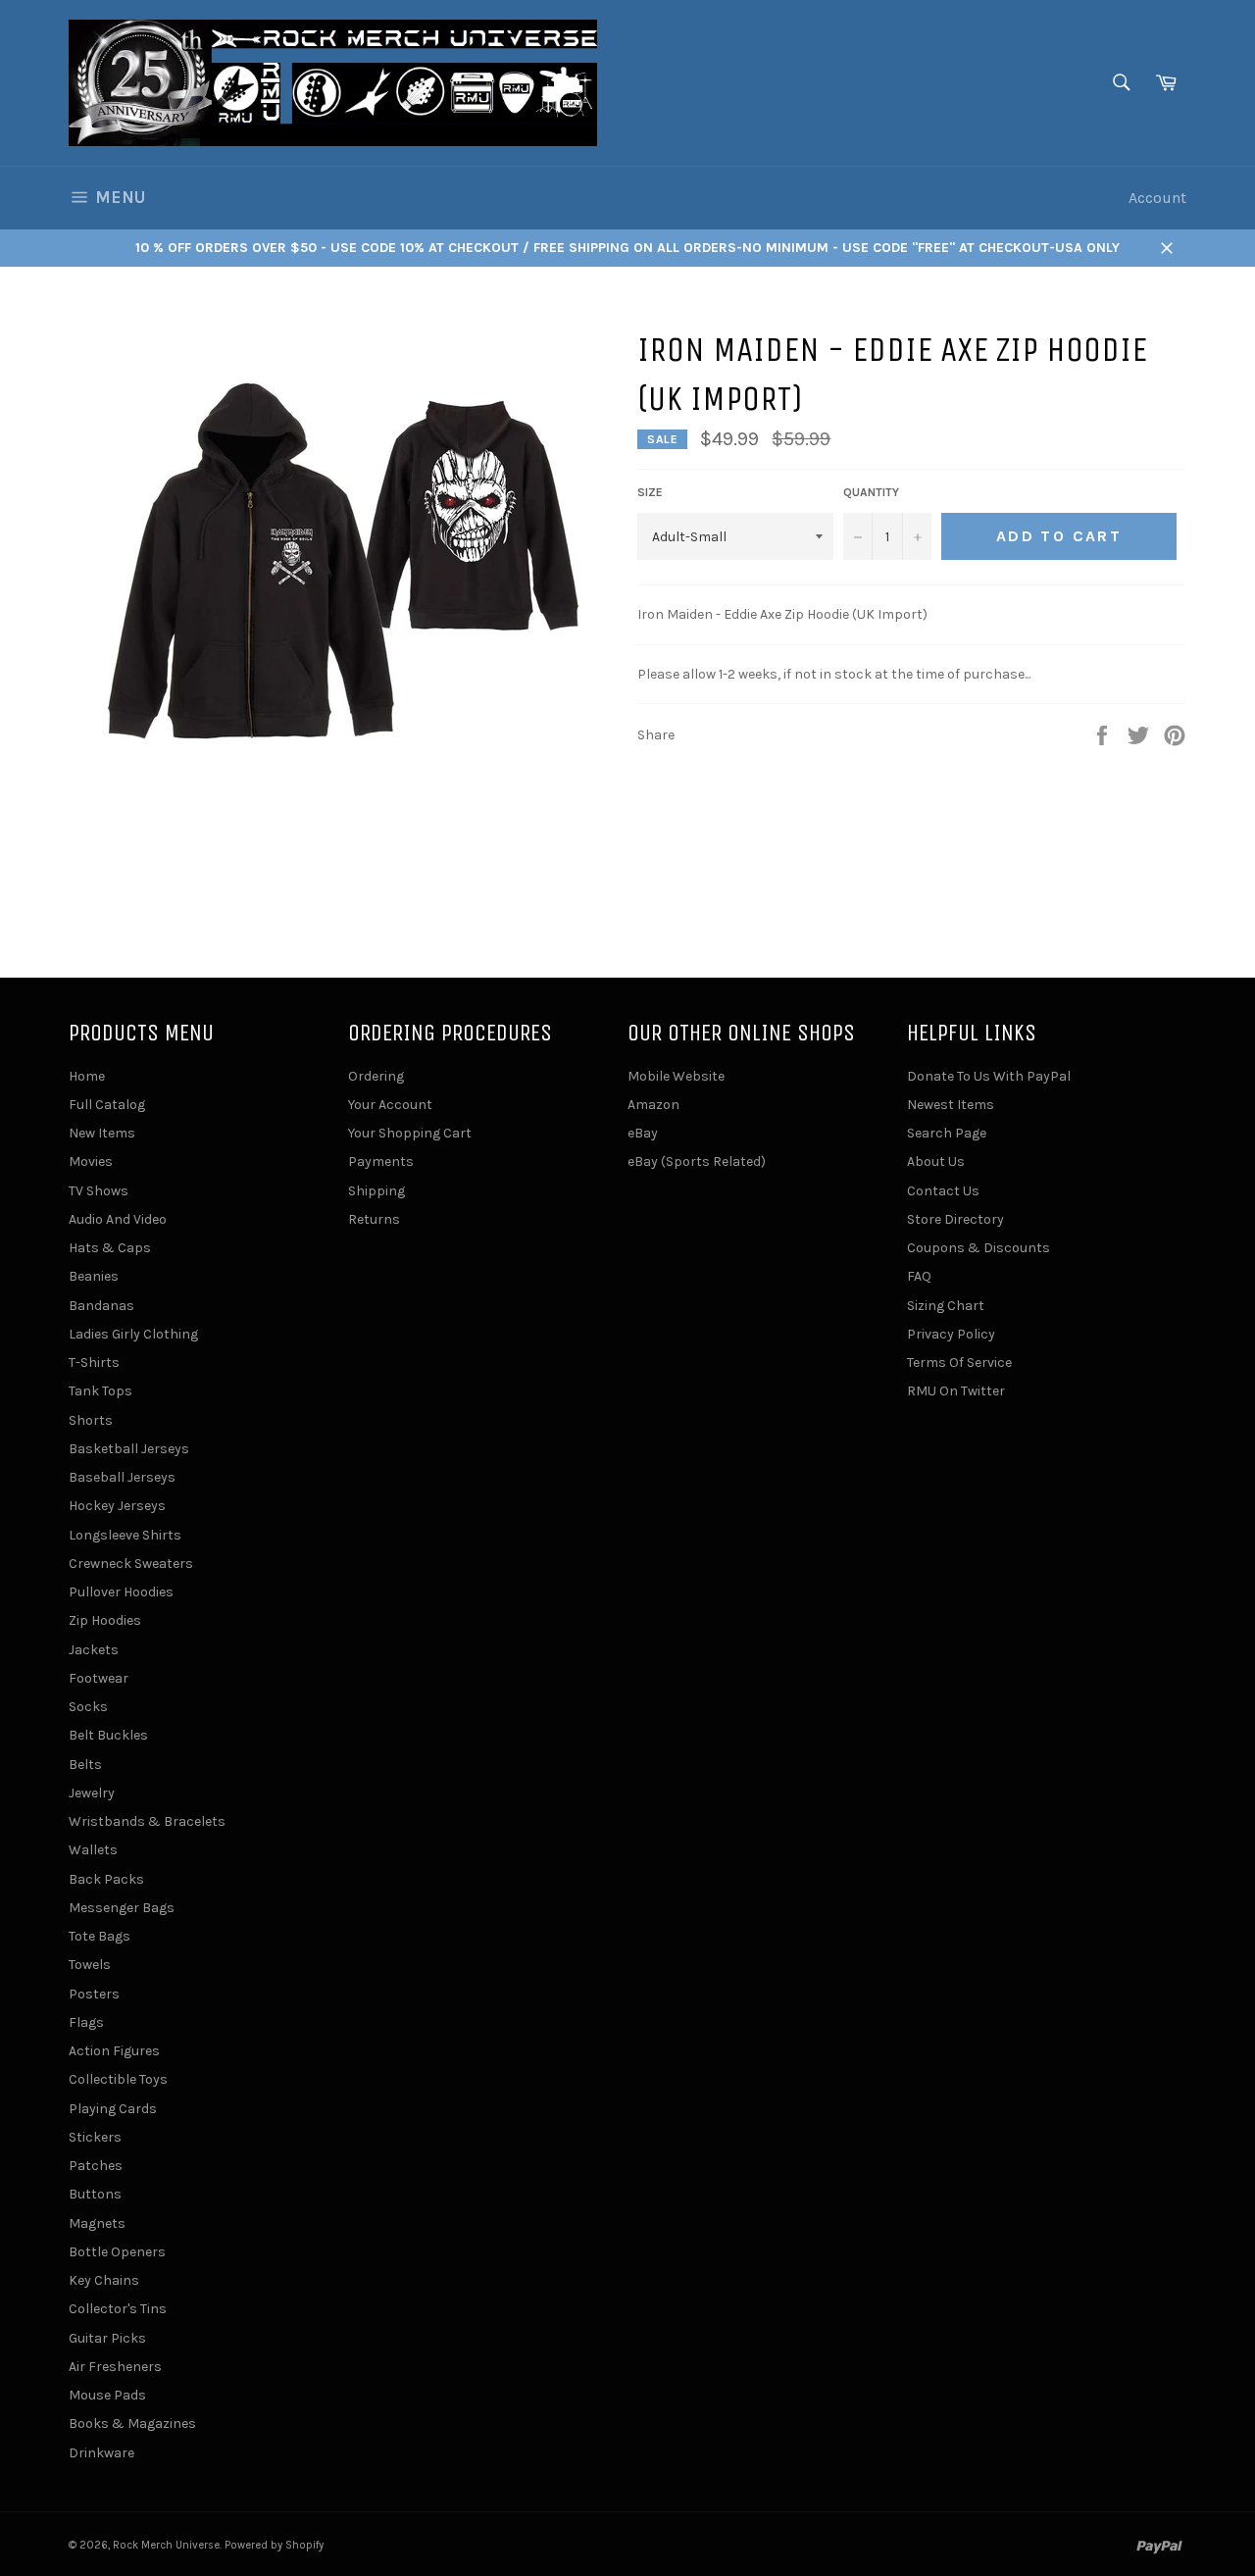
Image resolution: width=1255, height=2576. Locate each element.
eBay (643, 1133)
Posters (94, 1994)
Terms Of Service (959, 1363)
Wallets (93, 1850)
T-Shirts (94, 1363)
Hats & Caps (110, 1248)
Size (650, 492)
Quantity (871, 492)
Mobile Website (676, 1076)
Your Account (390, 1105)
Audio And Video (118, 1219)
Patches (96, 2166)
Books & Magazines (132, 2424)
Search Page (947, 1133)
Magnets (97, 2223)
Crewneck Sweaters (131, 1564)
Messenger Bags (122, 1908)
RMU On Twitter (956, 1391)
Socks (88, 1707)
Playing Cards (113, 2109)
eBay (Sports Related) (697, 1162)
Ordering (376, 1076)
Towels (90, 1965)
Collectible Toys (118, 2079)
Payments (381, 1162)
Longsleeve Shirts (125, 1535)
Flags (86, 2022)
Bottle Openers (117, 2252)
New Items (102, 1133)
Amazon (653, 1105)
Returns (374, 1219)
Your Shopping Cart (410, 1133)
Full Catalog (107, 1105)
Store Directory (955, 1219)
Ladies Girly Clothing (133, 1334)
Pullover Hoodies (121, 1592)
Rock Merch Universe (166, 2545)
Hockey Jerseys (117, 1506)
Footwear (99, 1678)
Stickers (95, 2137)
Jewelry (92, 1793)
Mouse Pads (107, 2395)
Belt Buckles (108, 1735)
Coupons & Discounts (979, 1248)
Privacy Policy (951, 1334)
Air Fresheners (115, 2367)
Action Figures (114, 2051)
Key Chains (104, 2280)
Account (1157, 198)
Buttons (95, 2194)
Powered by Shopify (274, 2545)
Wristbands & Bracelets (147, 1821)
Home (87, 1076)
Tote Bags (100, 1936)
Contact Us (943, 1191)
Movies (91, 1162)
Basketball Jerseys (129, 1449)
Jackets (94, 1650)
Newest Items (951, 1105)
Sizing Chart (946, 1306)
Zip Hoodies (105, 1620)
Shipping (376, 1191)
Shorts (91, 1420)
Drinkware (101, 2453)
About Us (936, 1162)
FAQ (919, 1276)
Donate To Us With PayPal (989, 1076)
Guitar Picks (107, 2338)
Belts (85, 1765)
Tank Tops (100, 1391)
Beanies (94, 1276)
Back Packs (106, 1879)
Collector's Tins (118, 2309)
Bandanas (101, 1306)
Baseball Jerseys (122, 1477)
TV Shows (99, 1191)
